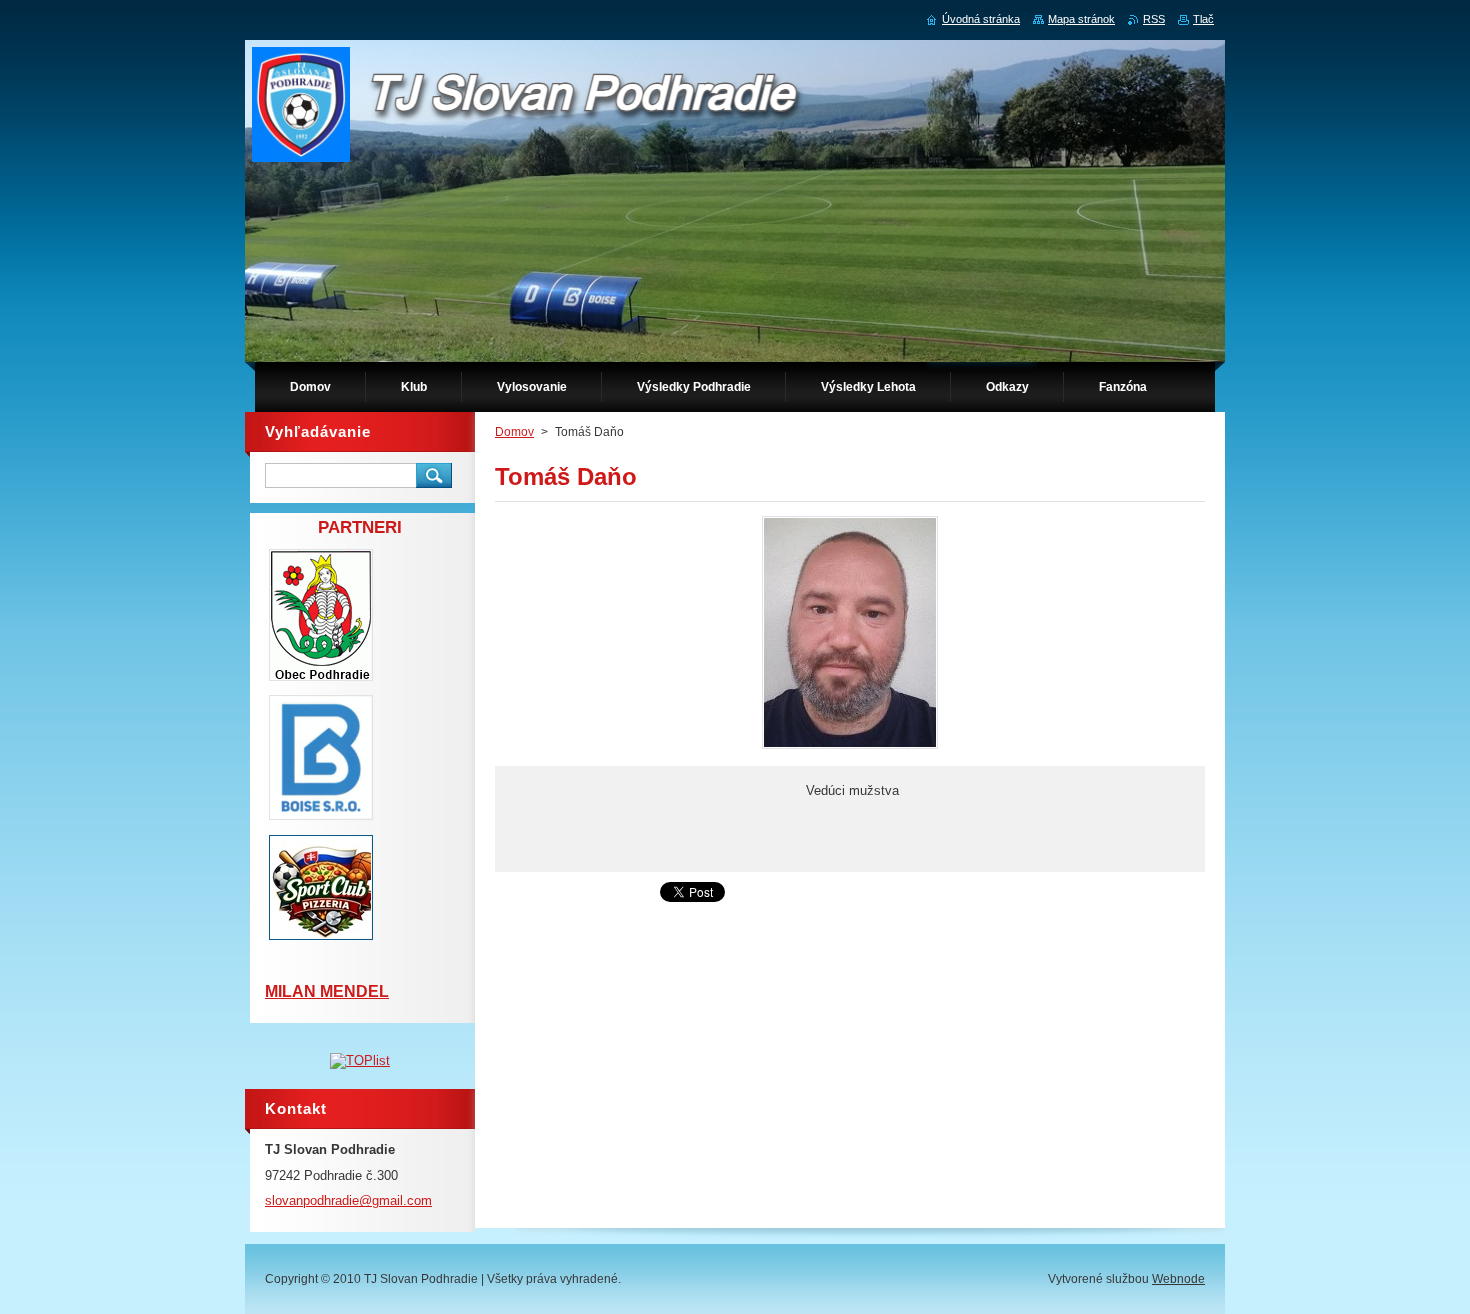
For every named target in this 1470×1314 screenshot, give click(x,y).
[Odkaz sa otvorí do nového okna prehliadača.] (850, 748)
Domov (514, 432)
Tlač (1203, 19)
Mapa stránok (1081, 19)
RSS (1154, 19)
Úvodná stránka (981, 19)
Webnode (1178, 1279)
